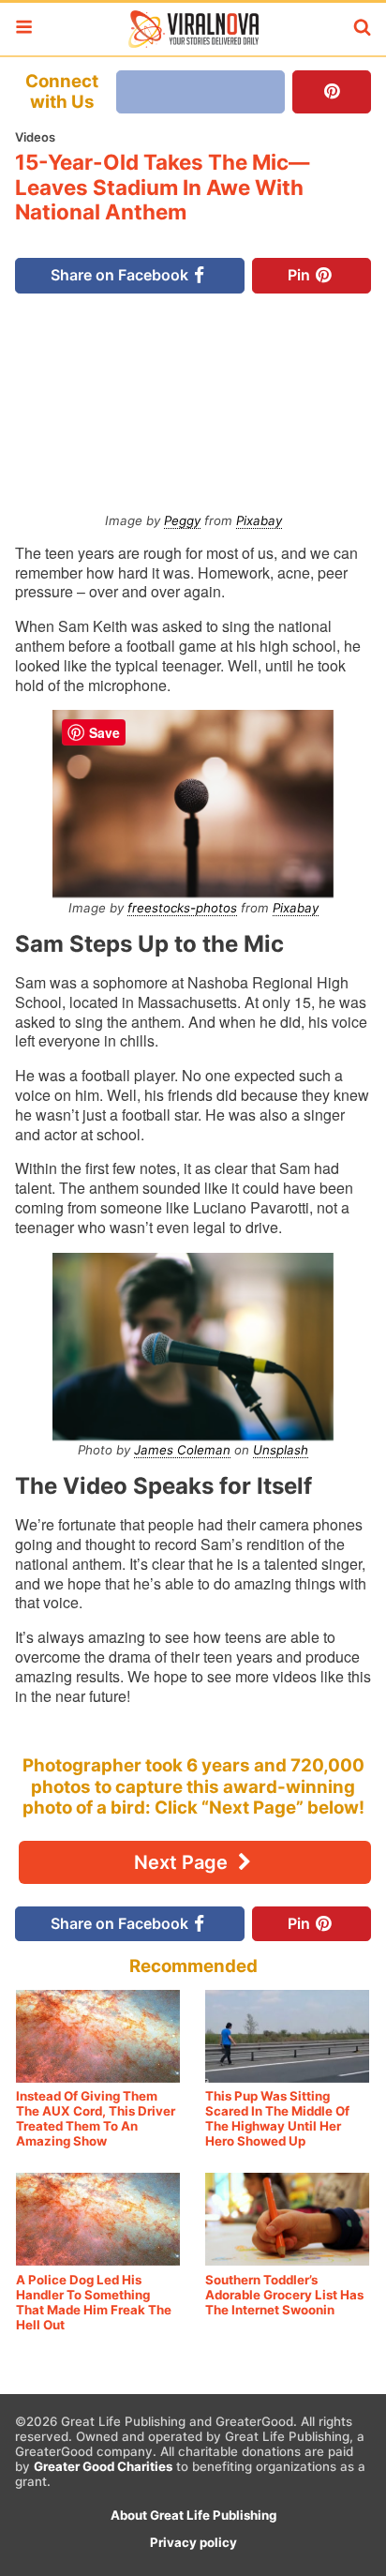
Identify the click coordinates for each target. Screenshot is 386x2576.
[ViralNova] (193, 29)
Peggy (182, 520)
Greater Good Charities (103, 2466)
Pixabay (259, 520)
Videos (35, 137)
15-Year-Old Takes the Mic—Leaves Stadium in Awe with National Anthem (162, 187)
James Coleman (182, 1450)
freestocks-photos (182, 908)
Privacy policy (193, 2542)
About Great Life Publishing (193, 2515)
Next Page (183, 1862)
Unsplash (281, 1450)
